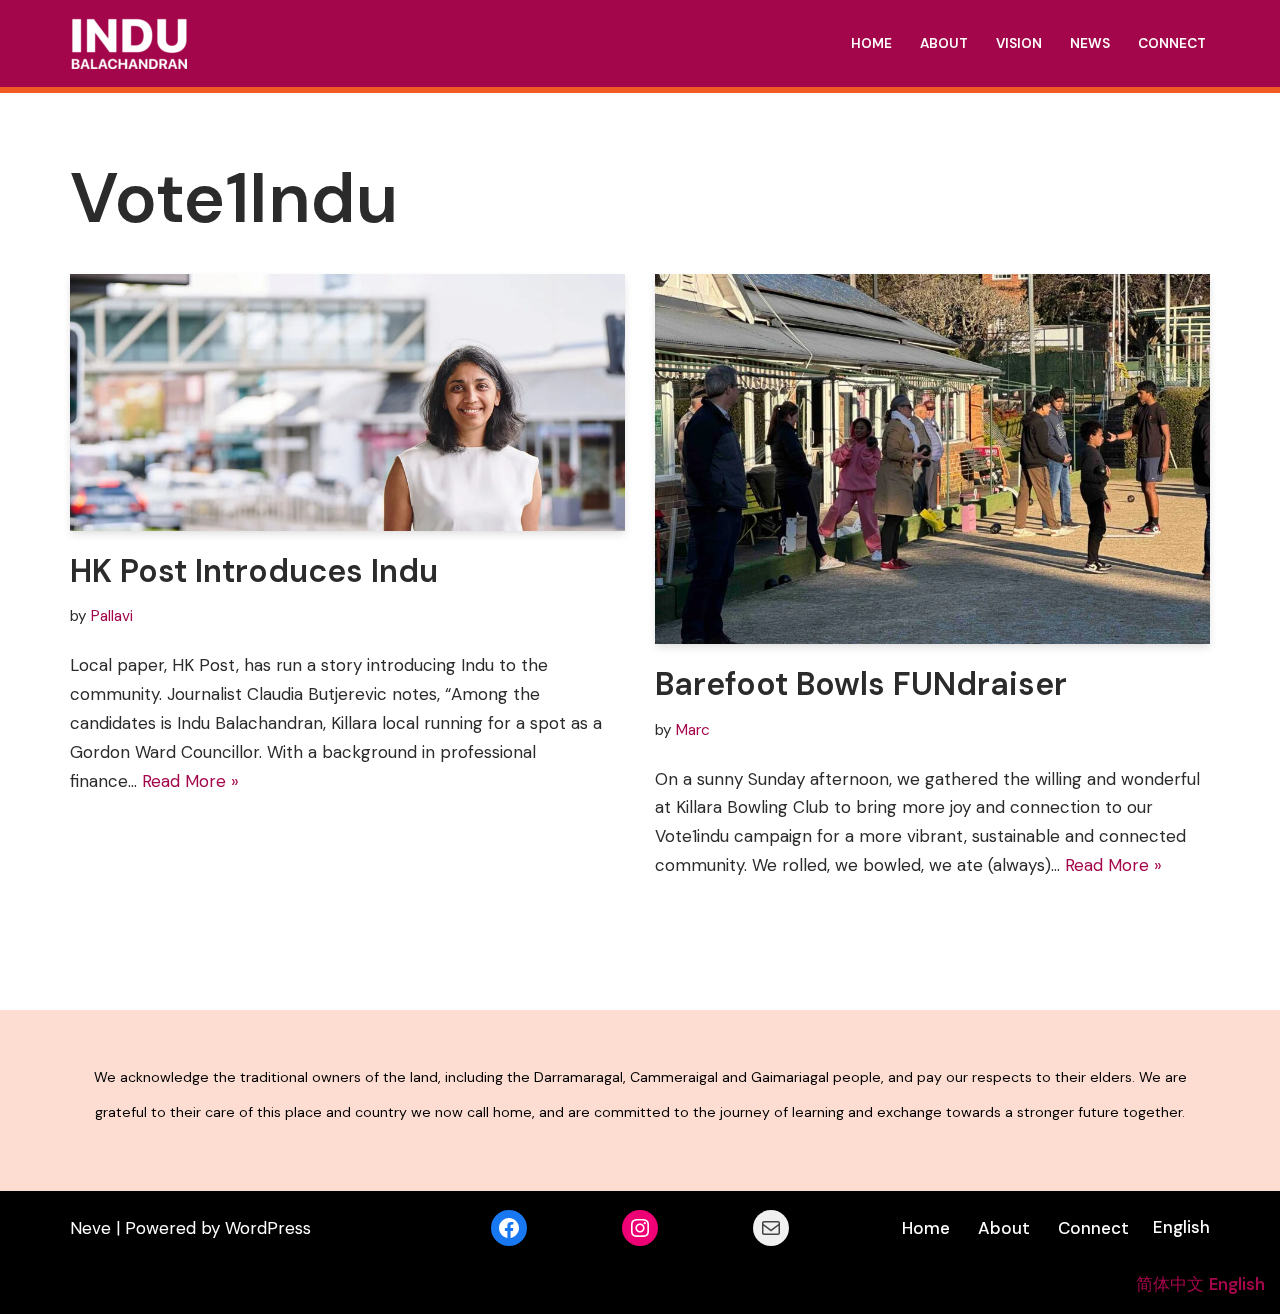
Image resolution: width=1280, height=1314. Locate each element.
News (1090, 43)
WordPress (268, 1228)
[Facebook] (509, 1228)
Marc (693, 730)
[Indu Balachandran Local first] (128, 43)
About (944, 43)
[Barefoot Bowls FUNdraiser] (932, 459)
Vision (1019, 43)
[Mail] (771, 1228)
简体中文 (1170, 1284)
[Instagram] (640, 1228)
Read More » (190, 781)
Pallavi (112, 616)
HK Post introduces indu (254, 571)
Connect (1172, 43)
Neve (90, 1228)
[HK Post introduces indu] (347, 402)
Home (871, 43)
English (1181, 1227)
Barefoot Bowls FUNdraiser (861, 684)
